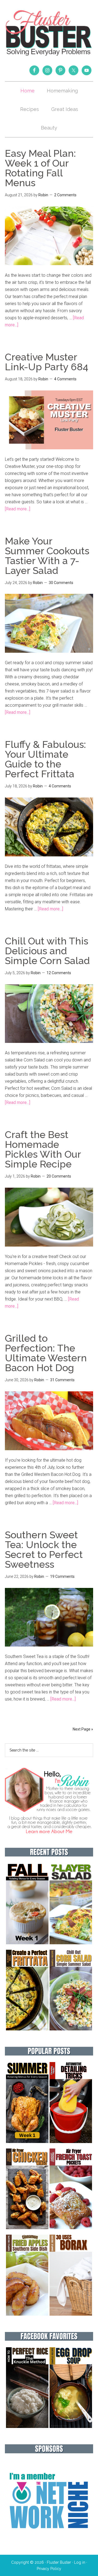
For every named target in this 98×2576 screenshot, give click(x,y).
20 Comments (59, 1176)
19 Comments (62, 1576)
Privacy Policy (49, 2569)
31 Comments (62, 1380)
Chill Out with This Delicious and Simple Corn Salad (47, 951)
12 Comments (59, 973)
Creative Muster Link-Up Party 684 (47, 362)
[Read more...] (18, 509)
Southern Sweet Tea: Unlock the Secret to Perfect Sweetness (44, 1549)
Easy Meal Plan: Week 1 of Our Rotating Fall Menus (40, 168)
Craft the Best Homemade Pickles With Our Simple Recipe (43, 1149)
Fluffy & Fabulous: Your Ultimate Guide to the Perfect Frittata (45, 759)
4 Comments (65, 379)
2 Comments (65, 195)
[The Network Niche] (49, 2540)
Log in (80, 2562)
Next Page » (83, 1729)
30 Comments (61, 583)
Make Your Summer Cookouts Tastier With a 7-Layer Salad (47, 556)
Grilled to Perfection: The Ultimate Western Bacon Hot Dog (46, 1353)
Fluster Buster (49, 33)
